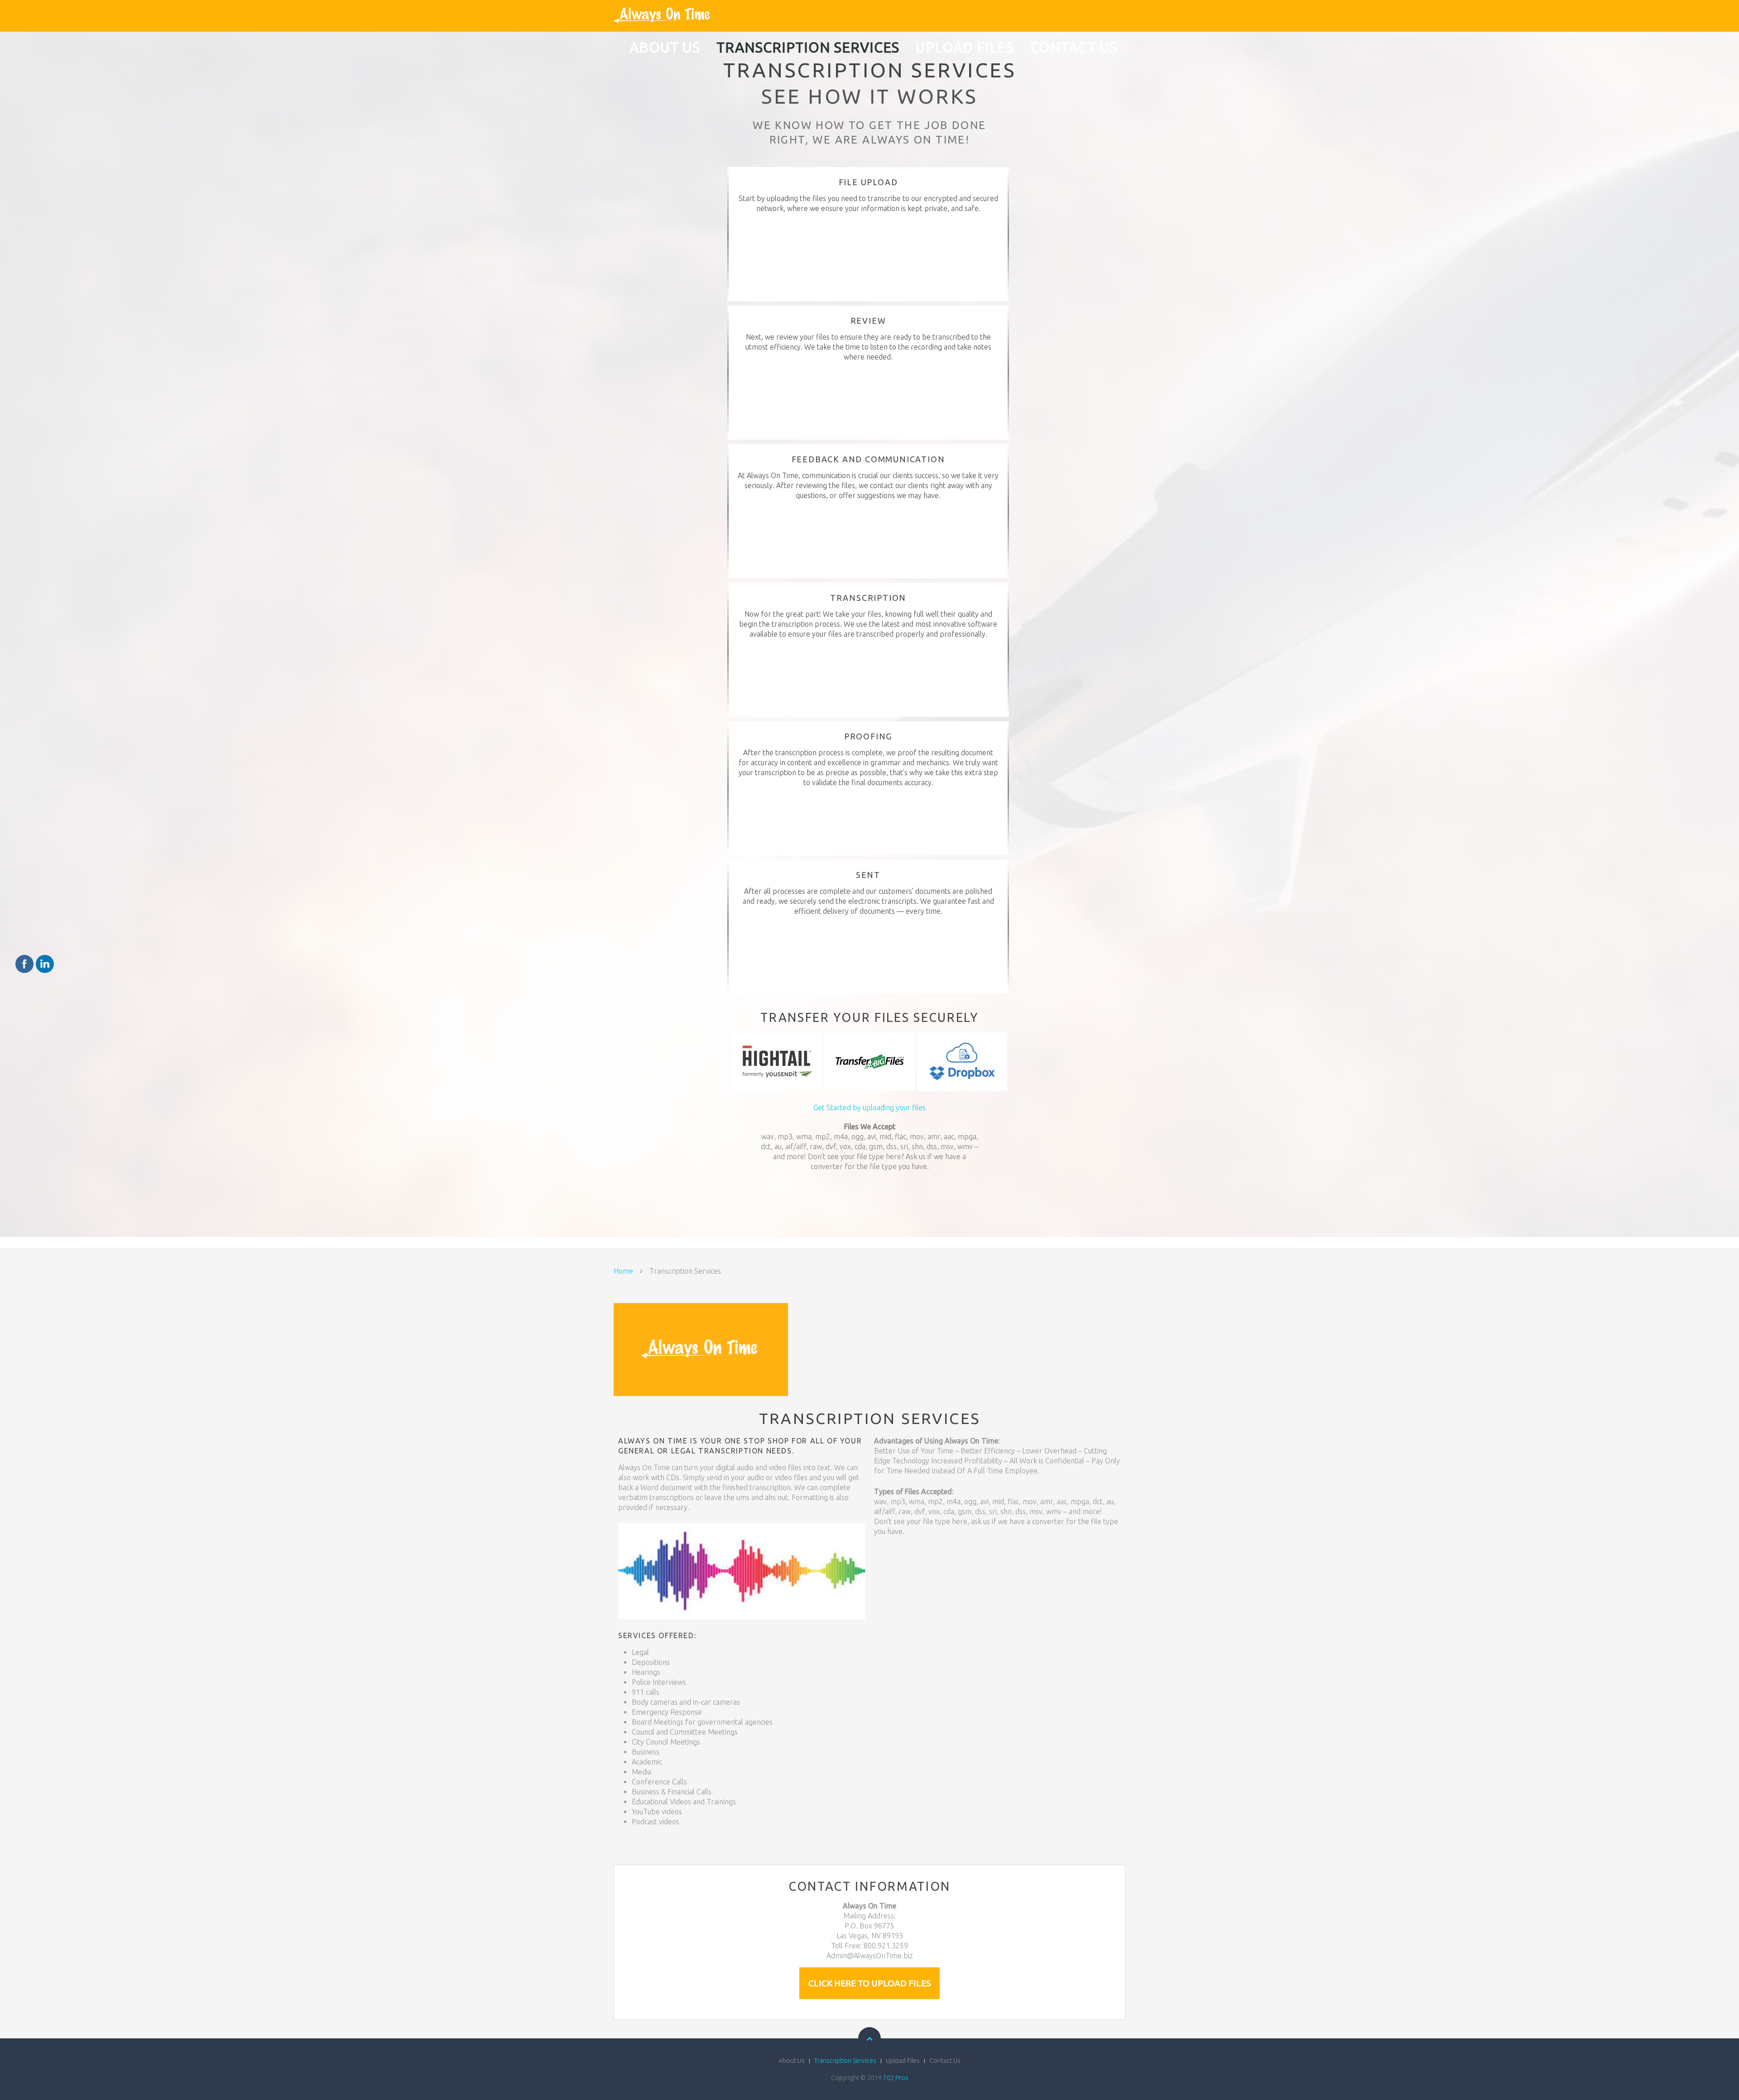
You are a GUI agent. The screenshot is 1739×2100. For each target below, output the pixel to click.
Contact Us (1074, 47)
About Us (665, 47)
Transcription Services (808, 47)
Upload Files (965, 47)
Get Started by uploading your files (869, 1108)
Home (623, 1271)
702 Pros (896, 2078)
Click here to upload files (869, 1983)
